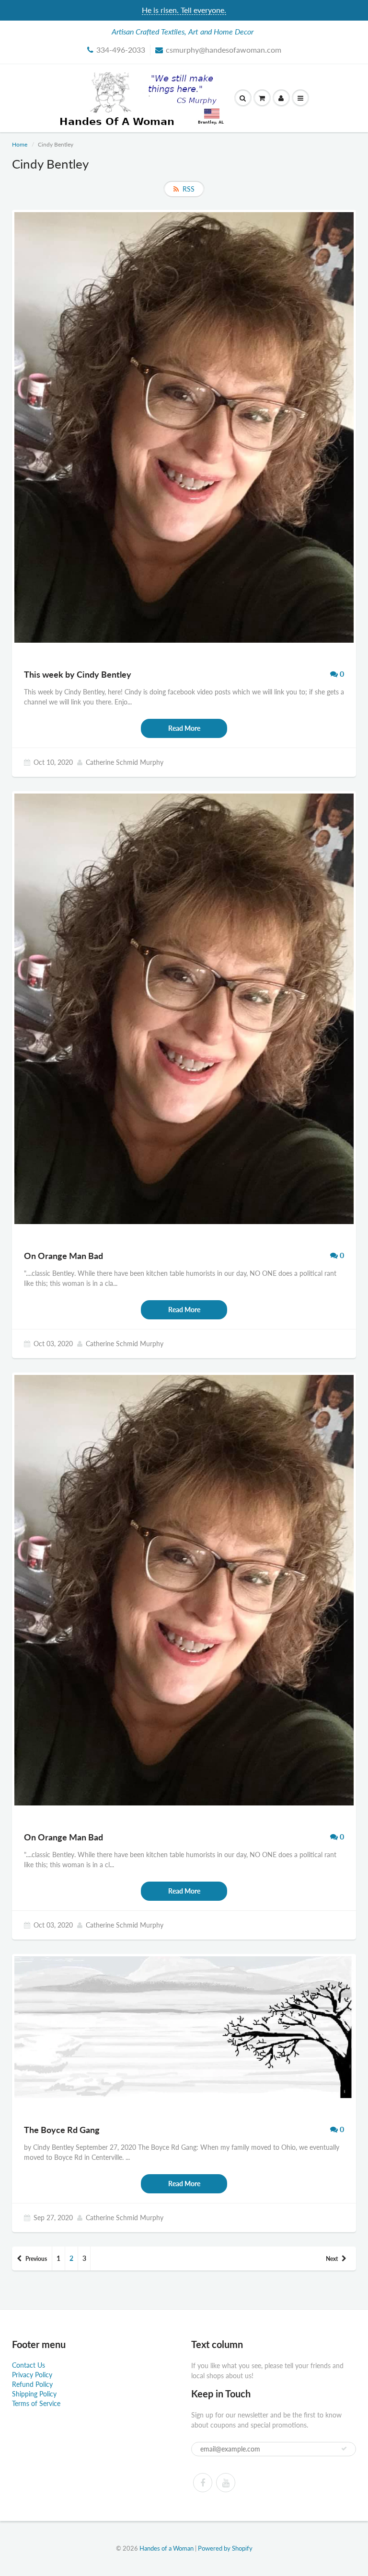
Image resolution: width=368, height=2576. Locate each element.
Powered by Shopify (225, 2548)
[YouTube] (226, 2483)
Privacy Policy (32, 2375)
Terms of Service (36, 2403)
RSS (189, 189)
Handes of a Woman (167, 2548)
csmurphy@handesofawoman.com (224, 50)
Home (20, 144)
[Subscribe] (344, 2449)
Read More (184, 728)
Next (332, 2259)
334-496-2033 (121, 50)
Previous (36, 2259)
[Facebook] (203, 2483)
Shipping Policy (34, 2394)
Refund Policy (32, 2384)
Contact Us (29, 2365)
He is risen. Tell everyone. (184, 10)
